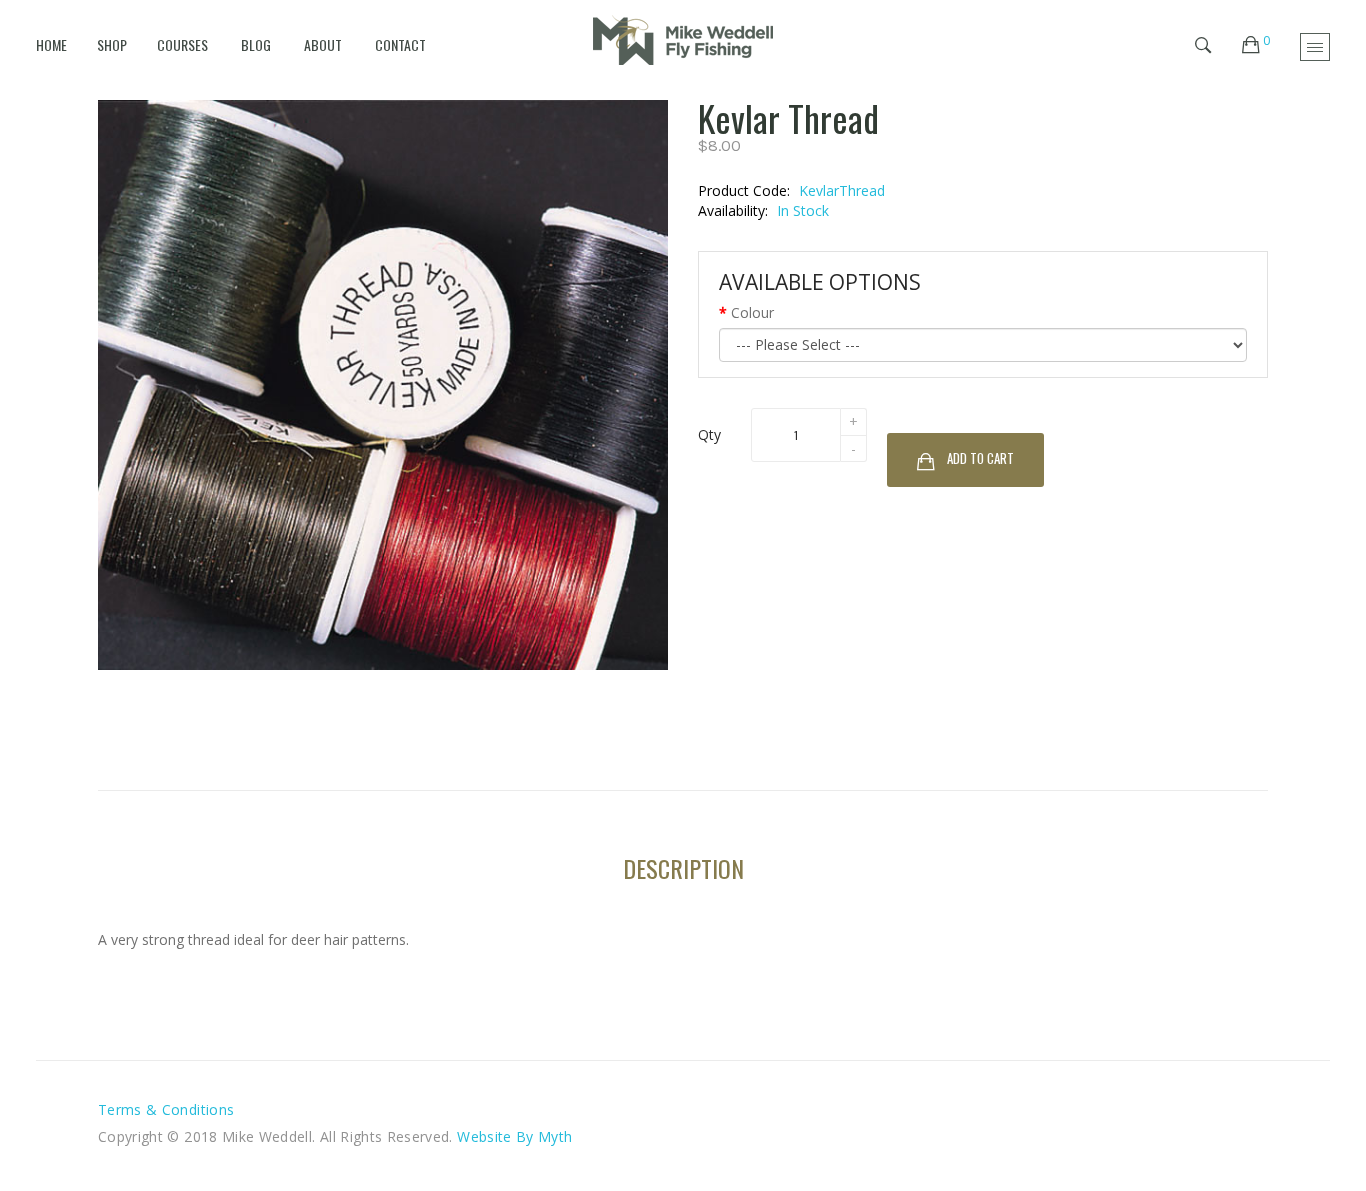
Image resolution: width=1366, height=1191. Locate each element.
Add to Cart (980, 458)
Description (683, 868)
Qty (709, 434)
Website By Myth (514, 1136)
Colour (752, 312)
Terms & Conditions (166, 1109)
